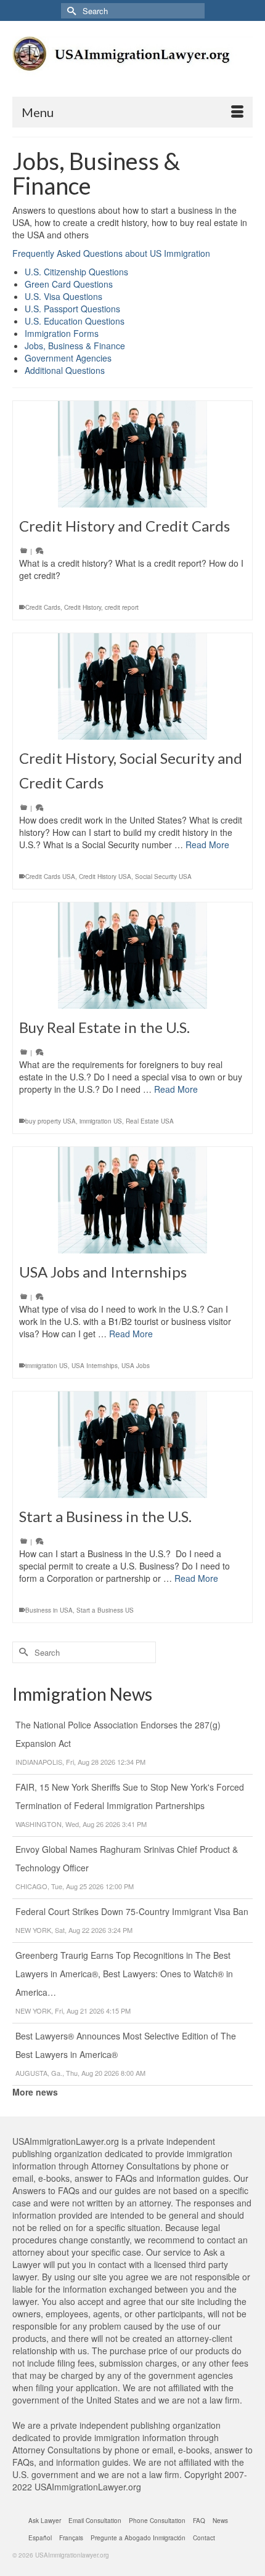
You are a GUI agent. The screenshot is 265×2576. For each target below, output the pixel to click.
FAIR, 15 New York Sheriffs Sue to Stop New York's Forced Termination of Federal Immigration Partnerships (130, 1796)
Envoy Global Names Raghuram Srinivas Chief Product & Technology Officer (127, 1858)
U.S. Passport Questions (72, 309)
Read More (207, 844)
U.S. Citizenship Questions (76, 272)
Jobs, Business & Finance (75, 346)
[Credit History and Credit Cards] (132, 454)
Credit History (83, 607)
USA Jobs (136, 1366)
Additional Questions (65, 370)
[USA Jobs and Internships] (132, 1200)
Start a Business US (105, 1610)
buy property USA (51, 1121)
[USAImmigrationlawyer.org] (132, 63)
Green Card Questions (69, 284)
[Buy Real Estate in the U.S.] (132, 956)
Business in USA (49, 1610)
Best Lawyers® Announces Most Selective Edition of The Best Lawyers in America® (126, 2045)
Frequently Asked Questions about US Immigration (111, 253)
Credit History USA (105, 877)
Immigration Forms (62, 333)
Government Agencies (68, 358)
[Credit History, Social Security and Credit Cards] (132, 687)
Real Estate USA (150, 1121)
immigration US (101, 1121)
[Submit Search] (70, 11)
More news (35, 2092)
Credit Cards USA (50, 877)
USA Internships (95, 1366)
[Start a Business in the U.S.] (132, 1445)
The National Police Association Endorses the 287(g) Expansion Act (118, 1734)
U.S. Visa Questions (63, 296)
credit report (122, 607)
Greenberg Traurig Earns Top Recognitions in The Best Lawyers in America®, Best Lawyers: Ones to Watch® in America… (124, 1974)
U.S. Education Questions (75, 321)
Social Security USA (163, 877)
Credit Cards (43, 607)
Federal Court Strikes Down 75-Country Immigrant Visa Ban (132, 1911)
